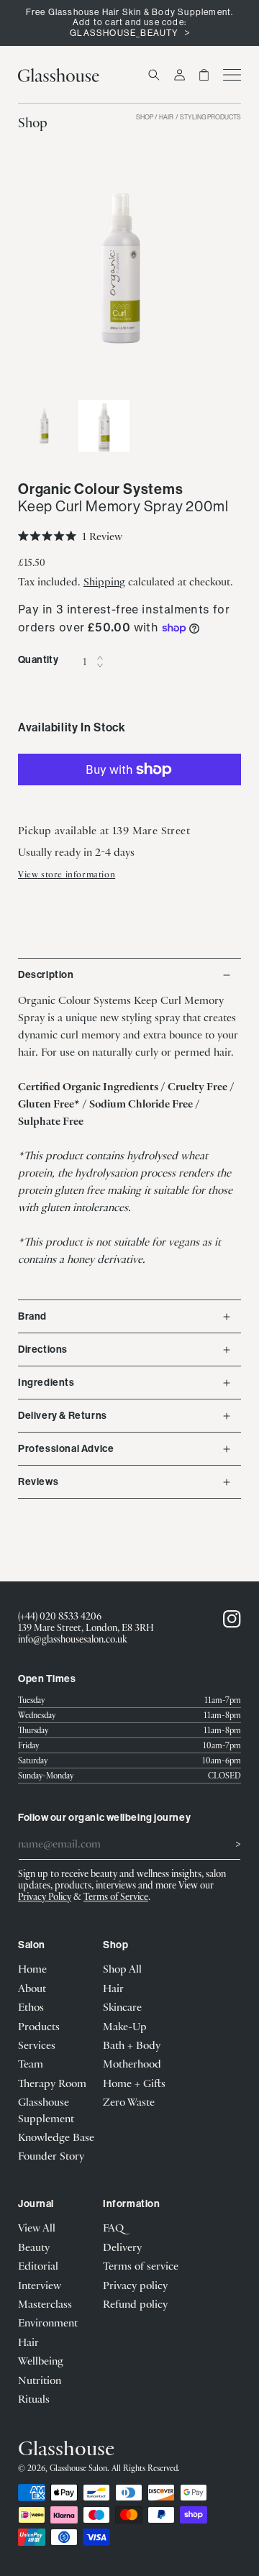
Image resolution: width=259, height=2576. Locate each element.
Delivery (122, 2247)
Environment (48, 2322)
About (32, 1988)
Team (31, 2063)
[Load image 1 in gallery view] (44, 426)
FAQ (113, 2227)
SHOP (145, 118)
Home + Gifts (134, 2083)
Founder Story (51, 2155)
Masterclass (45, 2303)
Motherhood (132, 2063)
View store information (67, 874)
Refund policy (135, 2303)
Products (39, 2026)
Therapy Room (52, 2083)
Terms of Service (116, 1896)
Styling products (210, 118)
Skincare (122, 2006)
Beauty (34, 2247)
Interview (40, 2285)
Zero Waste (129, 2101)
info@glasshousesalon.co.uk (73, 1639)
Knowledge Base (56, 2137)
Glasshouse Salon (78, 2468)
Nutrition (40, 2380)
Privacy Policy (45, 1896)
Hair (166, 118)
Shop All (122, 1968)
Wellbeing (41, 2360)
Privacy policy (135, 2285)
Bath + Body (132, 2045)
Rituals (34, 2398)
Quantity (38, 660)
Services (37, 2045)
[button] (154, 75)
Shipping (104, 581)
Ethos (31, 2006)
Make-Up (125, 2026)
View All (37, 2227)
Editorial (38, 2265)
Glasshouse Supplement (46, 2109)
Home (32, 1968)
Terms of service (141, 2265)
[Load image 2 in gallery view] (104, 426)
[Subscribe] (224, 1842)
